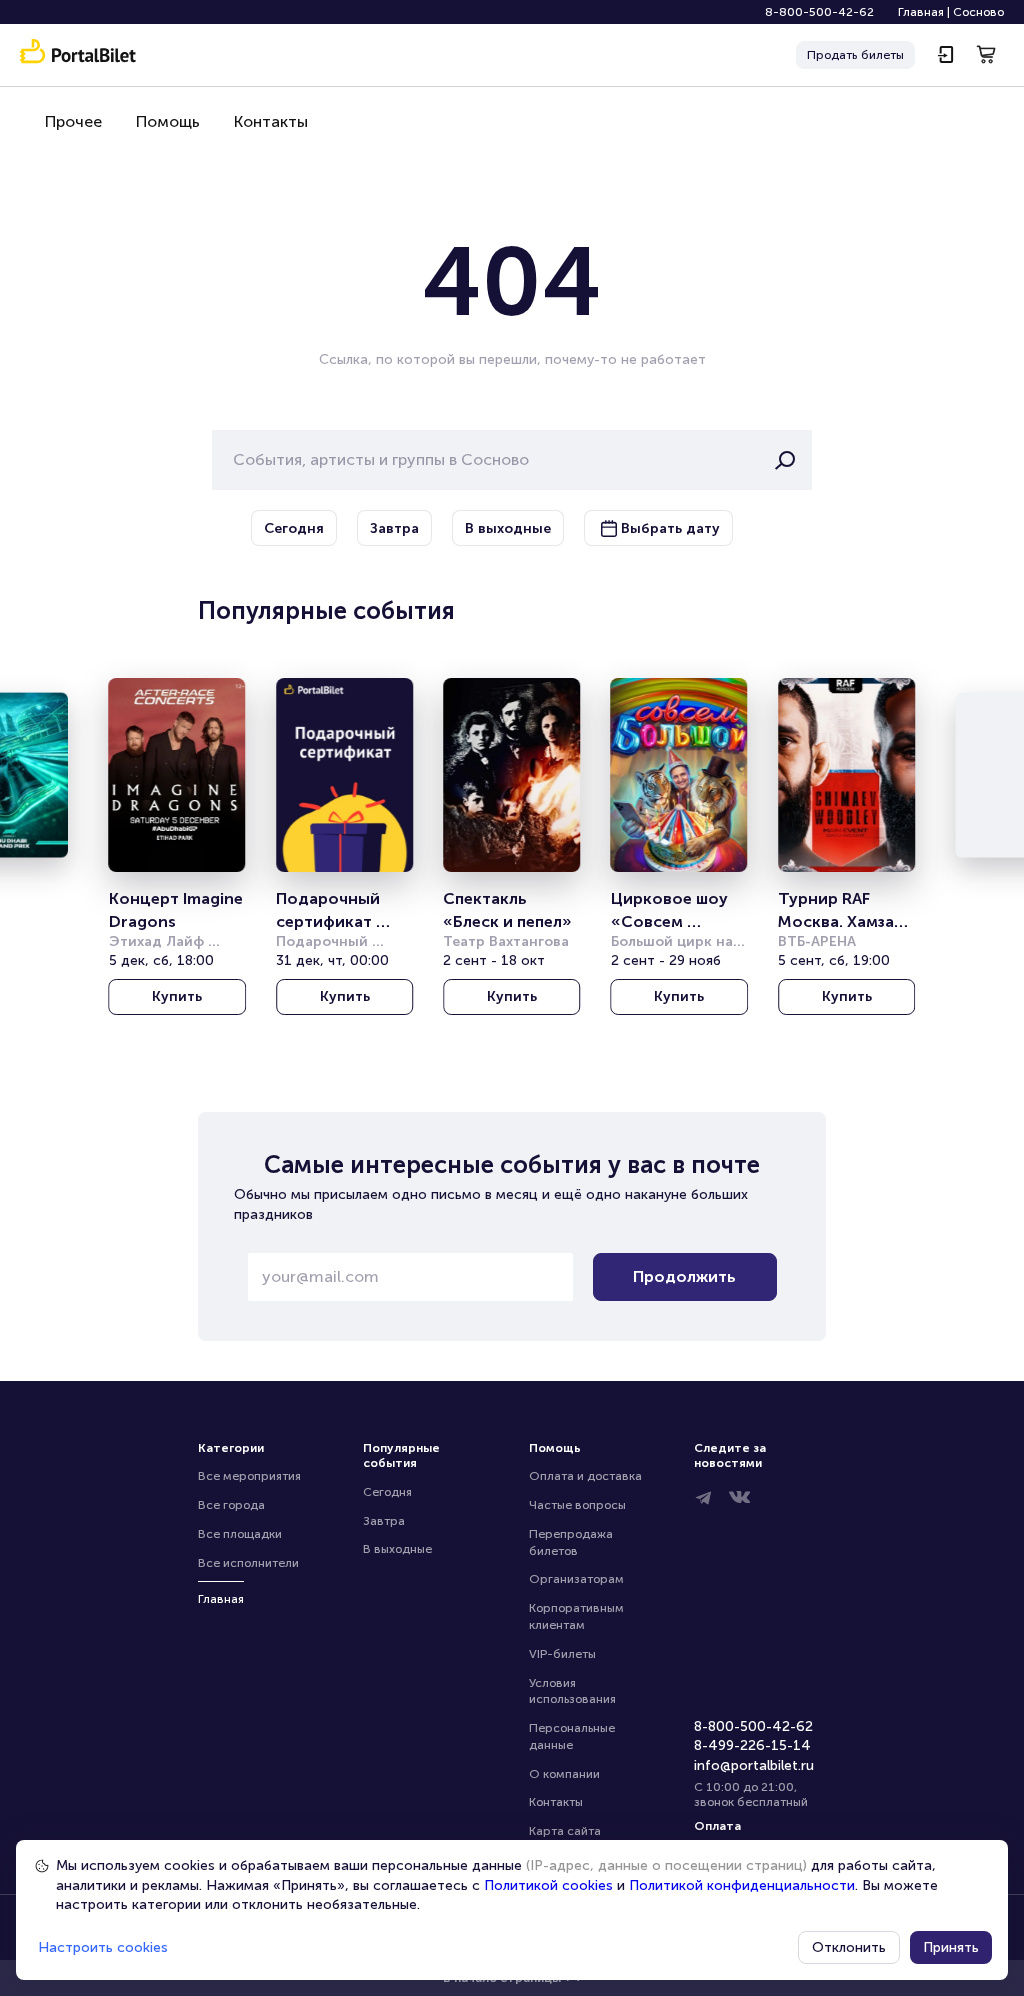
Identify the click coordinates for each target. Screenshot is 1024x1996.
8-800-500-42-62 (819, 12)
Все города (231, 1505)
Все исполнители (248, 1563)
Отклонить (849, 1947)
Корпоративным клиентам (578, 1616)
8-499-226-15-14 (752, 1745)
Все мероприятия (249, 1476)
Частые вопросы (577, 1505)
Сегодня (387, 1492)
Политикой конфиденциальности (742, 1885)
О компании (564, 1774)
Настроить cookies (103, 1947)
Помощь (168, 121)
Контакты (271, 121)
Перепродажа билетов (572, 1542)
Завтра (384, 1521)
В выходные (397, 1549)
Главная (921, 12)
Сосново (978, 12)
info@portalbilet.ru (754, 1765)
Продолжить (684, 1276)
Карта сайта (565, 1831)
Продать (855, 55)
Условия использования (572, 1691)
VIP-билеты (562, 1654)
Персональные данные (573, 1736)
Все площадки (240, 1534)
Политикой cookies (548, 1885)
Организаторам (576, 1579)
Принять (951, 1947)
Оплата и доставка (585, 1476)
